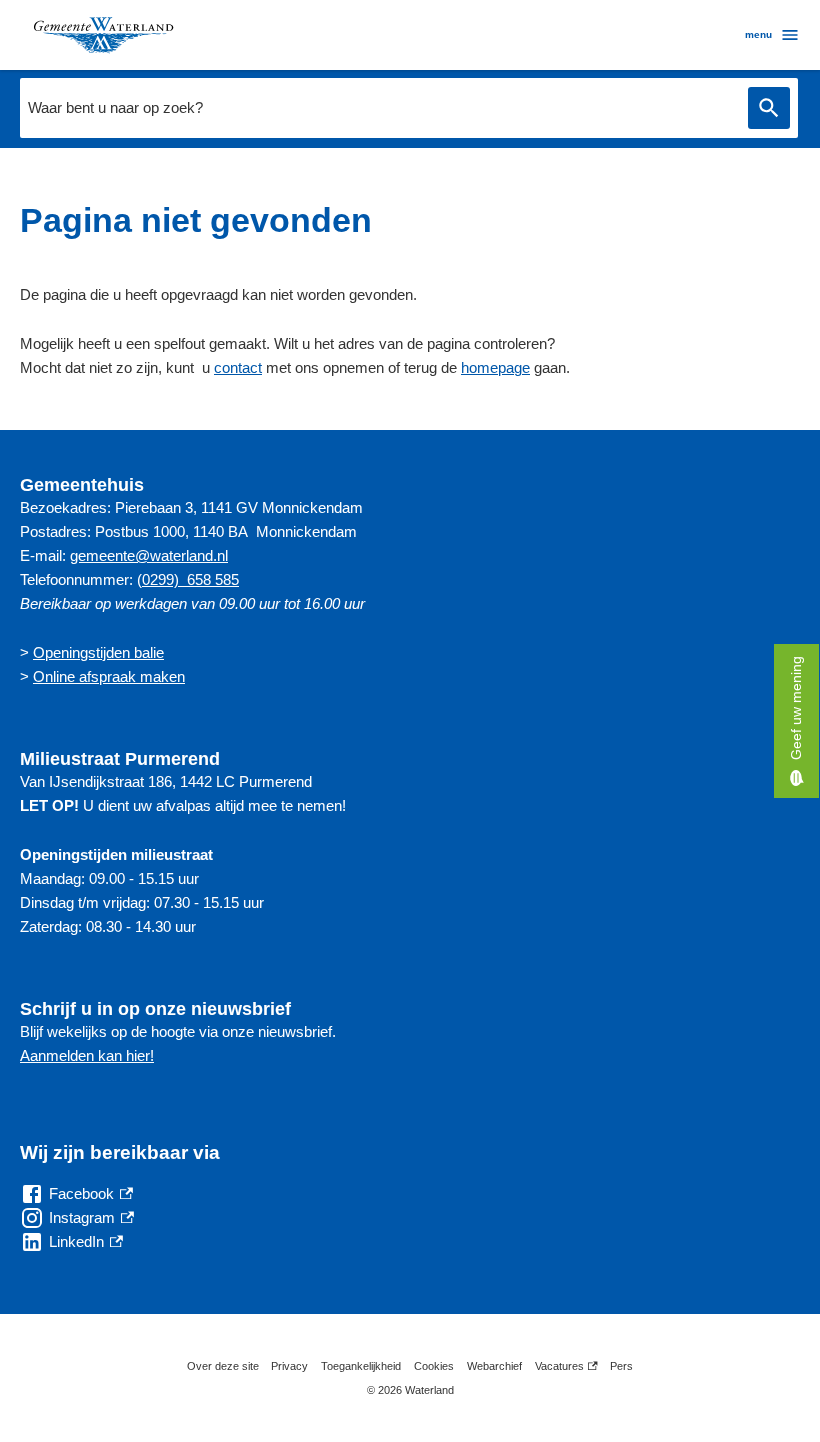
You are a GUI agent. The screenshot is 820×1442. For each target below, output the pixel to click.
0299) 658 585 (190, 579)
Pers (621, 1366)
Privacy (289, 1366)
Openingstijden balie (98, 652)
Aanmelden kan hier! (87, 1055)
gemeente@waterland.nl (149, 555)
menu (758, 34)
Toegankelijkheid (361, 1366)
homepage (495, 367)
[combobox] (379, 108)
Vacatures (566, 1369)
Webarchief (494, 1366)
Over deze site (223, 1366)
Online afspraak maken (109, 676)
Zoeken (769, 108)
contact (238, 367)
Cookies (434, 1366)
